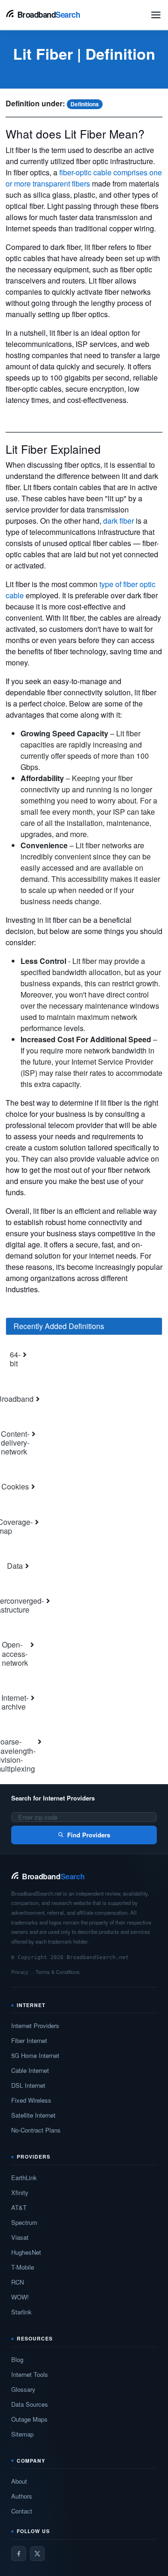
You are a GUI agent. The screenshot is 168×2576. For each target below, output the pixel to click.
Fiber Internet (29, 2040)
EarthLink (24, 2178)
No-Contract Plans (36, 2130)
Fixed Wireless (31, 2100)
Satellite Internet (33, 2115)
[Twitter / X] (37, 2554)
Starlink (21, 2312)
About (19, 2481)
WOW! (20, 2297)
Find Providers (89, 1835)
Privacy (20, 1972)
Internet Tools (30, 2374)
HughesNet (26, 2252)
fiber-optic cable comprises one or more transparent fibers (84, 178)
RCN (17, 2282)
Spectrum (24, 2222)
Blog (17, 2359)
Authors (22, 2496)
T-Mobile (23, 2267)
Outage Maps (29, 2419)
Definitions (85, 104)
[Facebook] (19, 2554)
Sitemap (22, 2434)
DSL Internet (28, 2085)
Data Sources (30, 2404)
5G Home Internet (35, 2055)
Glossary (23, 2389)
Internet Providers (35, 2025)
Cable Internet (30, 2070)
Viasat (20, 2237)
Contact (22, 2511)
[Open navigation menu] (156, 15)
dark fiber (119, 521)
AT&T (19, 2207)
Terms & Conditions (58, 1972)
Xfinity (20, 2192)
